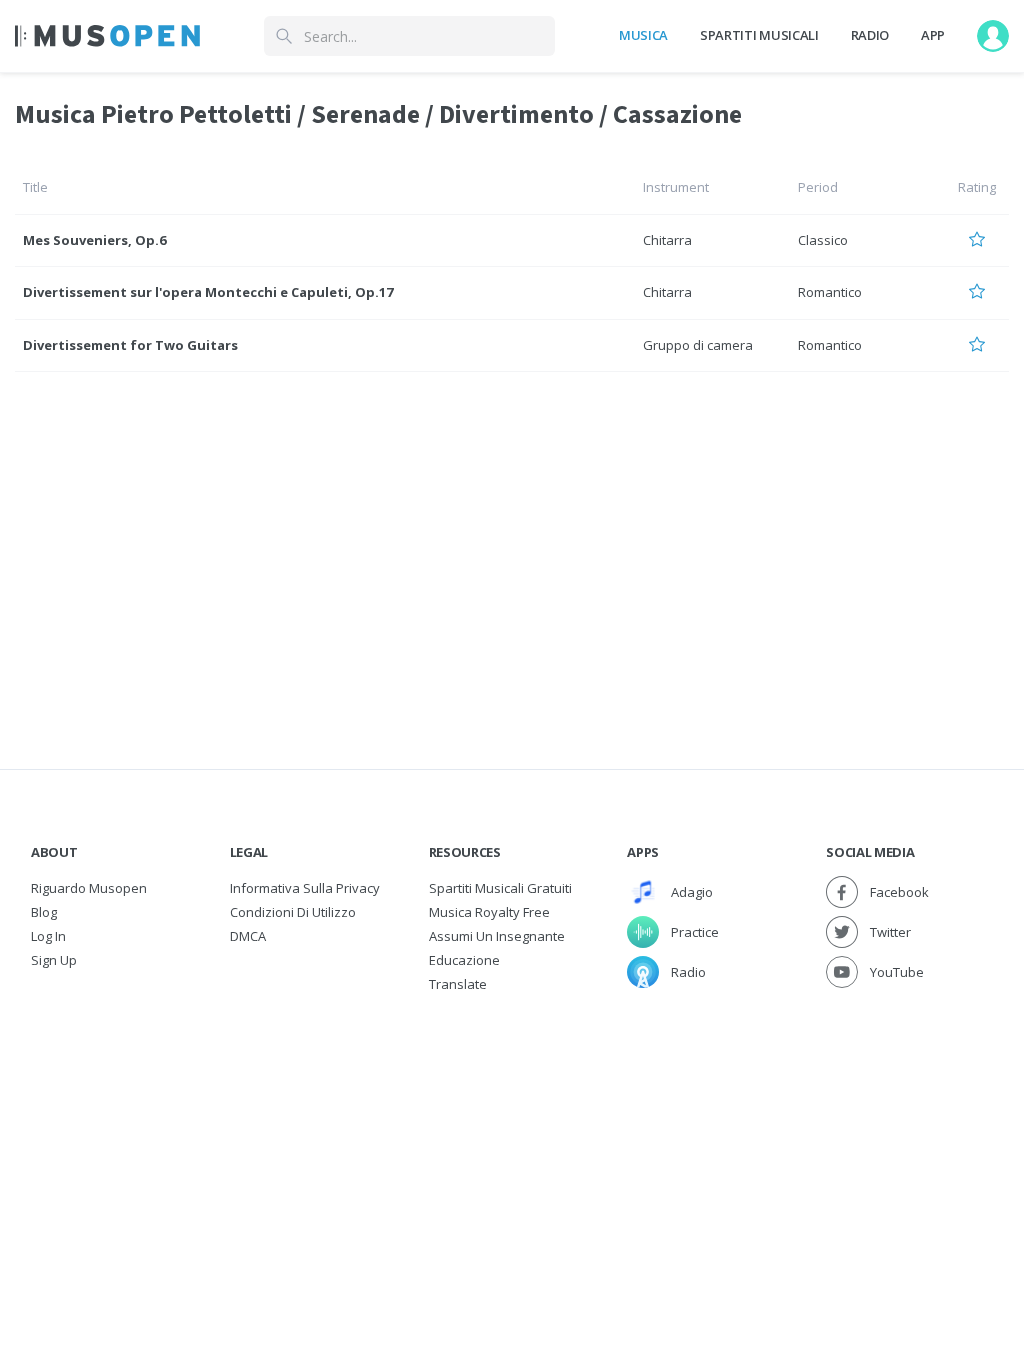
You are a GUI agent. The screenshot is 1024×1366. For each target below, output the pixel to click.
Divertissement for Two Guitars (130, 345)
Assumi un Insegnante (497, 936)
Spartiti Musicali (759, 35)
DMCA (248, 936)
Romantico (830, 292)
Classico (823, 240)
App (933, 35)
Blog (44, 912)
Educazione (464, 960)
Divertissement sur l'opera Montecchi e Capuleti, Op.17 (208, 292)
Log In (48, 936)
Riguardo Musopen (89, 888)
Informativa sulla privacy (305, 888)
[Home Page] (107, 36)
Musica (643, 35)
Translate (458, 984)
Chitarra (667, 240)
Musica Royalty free (489, 912)
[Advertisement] (512, 1146)
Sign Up (54, 960)
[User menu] (993, 36)
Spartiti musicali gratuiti (500, 888)
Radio (870, 35)
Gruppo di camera (698, 345)
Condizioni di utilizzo (293, 912)
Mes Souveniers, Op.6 (94, 240)
